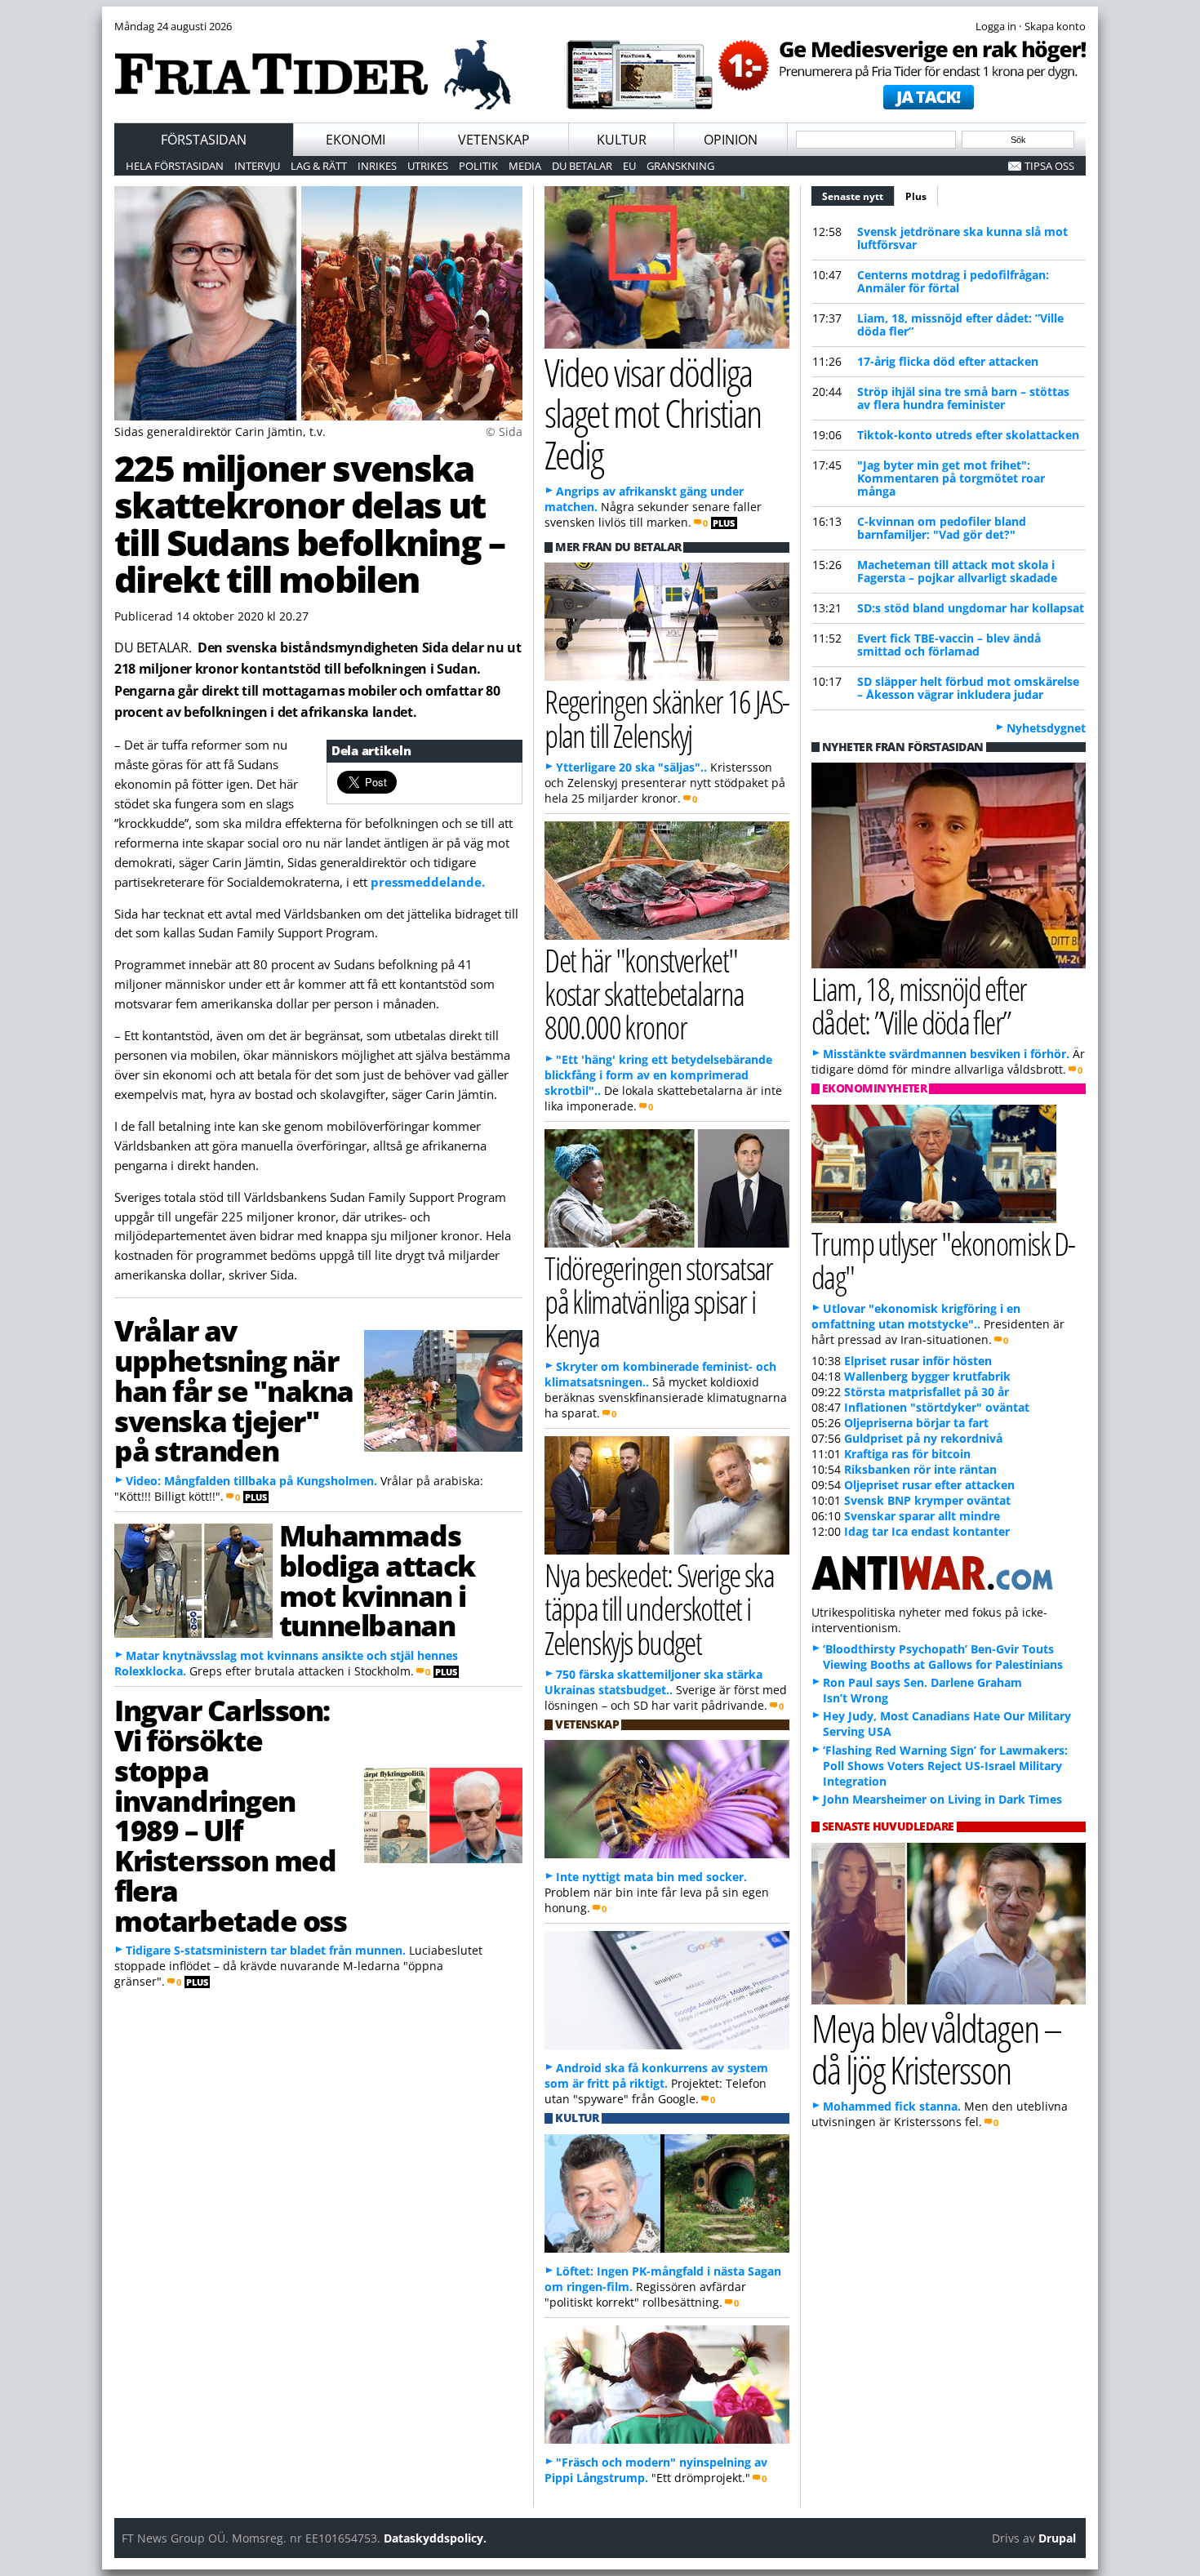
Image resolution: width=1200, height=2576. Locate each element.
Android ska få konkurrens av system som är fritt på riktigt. (656, 2075)
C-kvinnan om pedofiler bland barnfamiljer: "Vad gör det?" (942, 528)
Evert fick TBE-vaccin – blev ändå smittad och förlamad (949, 645)
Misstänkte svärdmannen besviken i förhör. (946, 1054)
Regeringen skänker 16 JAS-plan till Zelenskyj (667, 718)
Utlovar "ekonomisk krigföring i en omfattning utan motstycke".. (916, 1316)
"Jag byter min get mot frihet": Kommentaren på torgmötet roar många (951, 478)
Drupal (1057, 2538)
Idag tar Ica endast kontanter (927, 1531)
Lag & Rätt (319, 166)
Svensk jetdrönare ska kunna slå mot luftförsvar (962, 238)
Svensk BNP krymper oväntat (927, 1500)
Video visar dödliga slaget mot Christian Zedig (653, 414)
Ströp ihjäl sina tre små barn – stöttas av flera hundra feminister (963, 398)
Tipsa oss (1049, 166)
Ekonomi (356, 140)
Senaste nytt (858, 196)
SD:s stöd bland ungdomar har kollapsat (971, 608)
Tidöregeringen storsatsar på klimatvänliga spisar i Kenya (659, 1301)
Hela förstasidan (175, 166)
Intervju (257, 166)
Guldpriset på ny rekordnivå (923, 1438)
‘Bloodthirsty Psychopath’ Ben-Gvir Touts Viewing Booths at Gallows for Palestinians (943, 1657)
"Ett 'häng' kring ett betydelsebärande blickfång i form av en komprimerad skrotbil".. (658, 1075)
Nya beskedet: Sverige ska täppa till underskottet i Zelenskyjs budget (659, 1608)
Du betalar (582, 166)
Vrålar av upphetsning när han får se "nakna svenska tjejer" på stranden (234, 1390)
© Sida (504, 432)
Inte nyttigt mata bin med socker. (651, 1877)
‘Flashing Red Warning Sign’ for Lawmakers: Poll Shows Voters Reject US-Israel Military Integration (945, 1766)
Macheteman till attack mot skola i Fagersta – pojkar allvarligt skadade (957, 571)
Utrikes (428, 166)
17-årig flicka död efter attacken (948, 361)
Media (525, 166)
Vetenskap (494, 140)
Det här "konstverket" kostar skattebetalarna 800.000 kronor (644, 993)
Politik (478, 166)
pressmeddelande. (428, 882)
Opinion (731, 140)
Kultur (622, 140)
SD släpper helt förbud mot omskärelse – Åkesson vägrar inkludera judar (968, 688)
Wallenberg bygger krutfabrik (927, 1376)
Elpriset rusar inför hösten (918, 1361)
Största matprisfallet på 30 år (927, 1392)
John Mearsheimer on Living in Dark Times (942, 1799)
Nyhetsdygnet (1046, 728)
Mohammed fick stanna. (892, 2106)
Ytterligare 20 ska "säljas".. (631, 767)
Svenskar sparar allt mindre (922, 1516)
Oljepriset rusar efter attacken (929, 1485)
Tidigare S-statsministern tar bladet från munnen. (266, 1950)
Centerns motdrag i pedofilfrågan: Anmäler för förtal (953, 281)
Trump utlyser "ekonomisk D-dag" (943, 1260)
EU (629, 166)
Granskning (680, 166)
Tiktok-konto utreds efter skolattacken (968, 435)
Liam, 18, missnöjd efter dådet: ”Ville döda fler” (960, 325)
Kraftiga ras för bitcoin (907, 1454)
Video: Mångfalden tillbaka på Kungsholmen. (251, 1481)
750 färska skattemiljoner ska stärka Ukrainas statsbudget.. (653, 1682)
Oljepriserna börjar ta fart (916, 1423)
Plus (916, 196)
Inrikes (377, 166)
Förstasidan (204, 140)
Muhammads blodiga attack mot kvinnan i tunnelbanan (377, 1580)
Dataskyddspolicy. (435, 2538)
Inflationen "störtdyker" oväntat (937, 1407)
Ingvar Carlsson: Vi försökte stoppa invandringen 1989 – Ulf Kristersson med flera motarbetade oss (230, 1815)
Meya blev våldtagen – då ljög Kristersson (936, 2049)
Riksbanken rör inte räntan (920, 1469)
